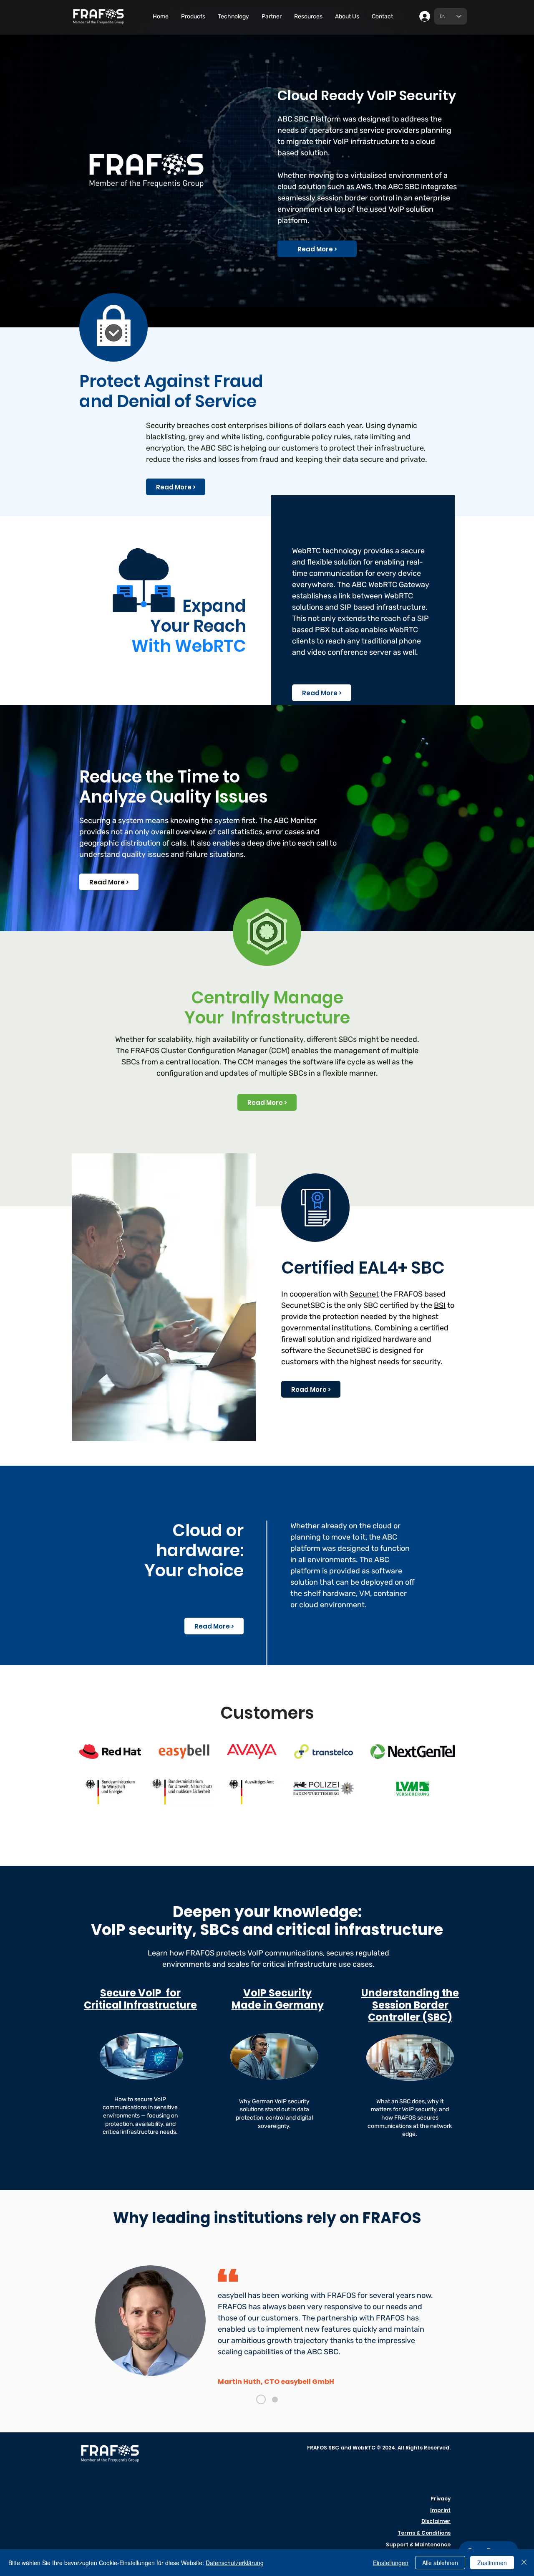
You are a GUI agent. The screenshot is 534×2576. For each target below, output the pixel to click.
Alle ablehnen (440, 2563)
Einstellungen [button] (391, 2563)
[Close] (524, 2563)
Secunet (364, 1294)
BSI (440, 1305)
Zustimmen (492, 2563)
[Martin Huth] (261, 2400)
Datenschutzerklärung (235, 2563)
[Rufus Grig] (275, 2399)
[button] (193, 17)
